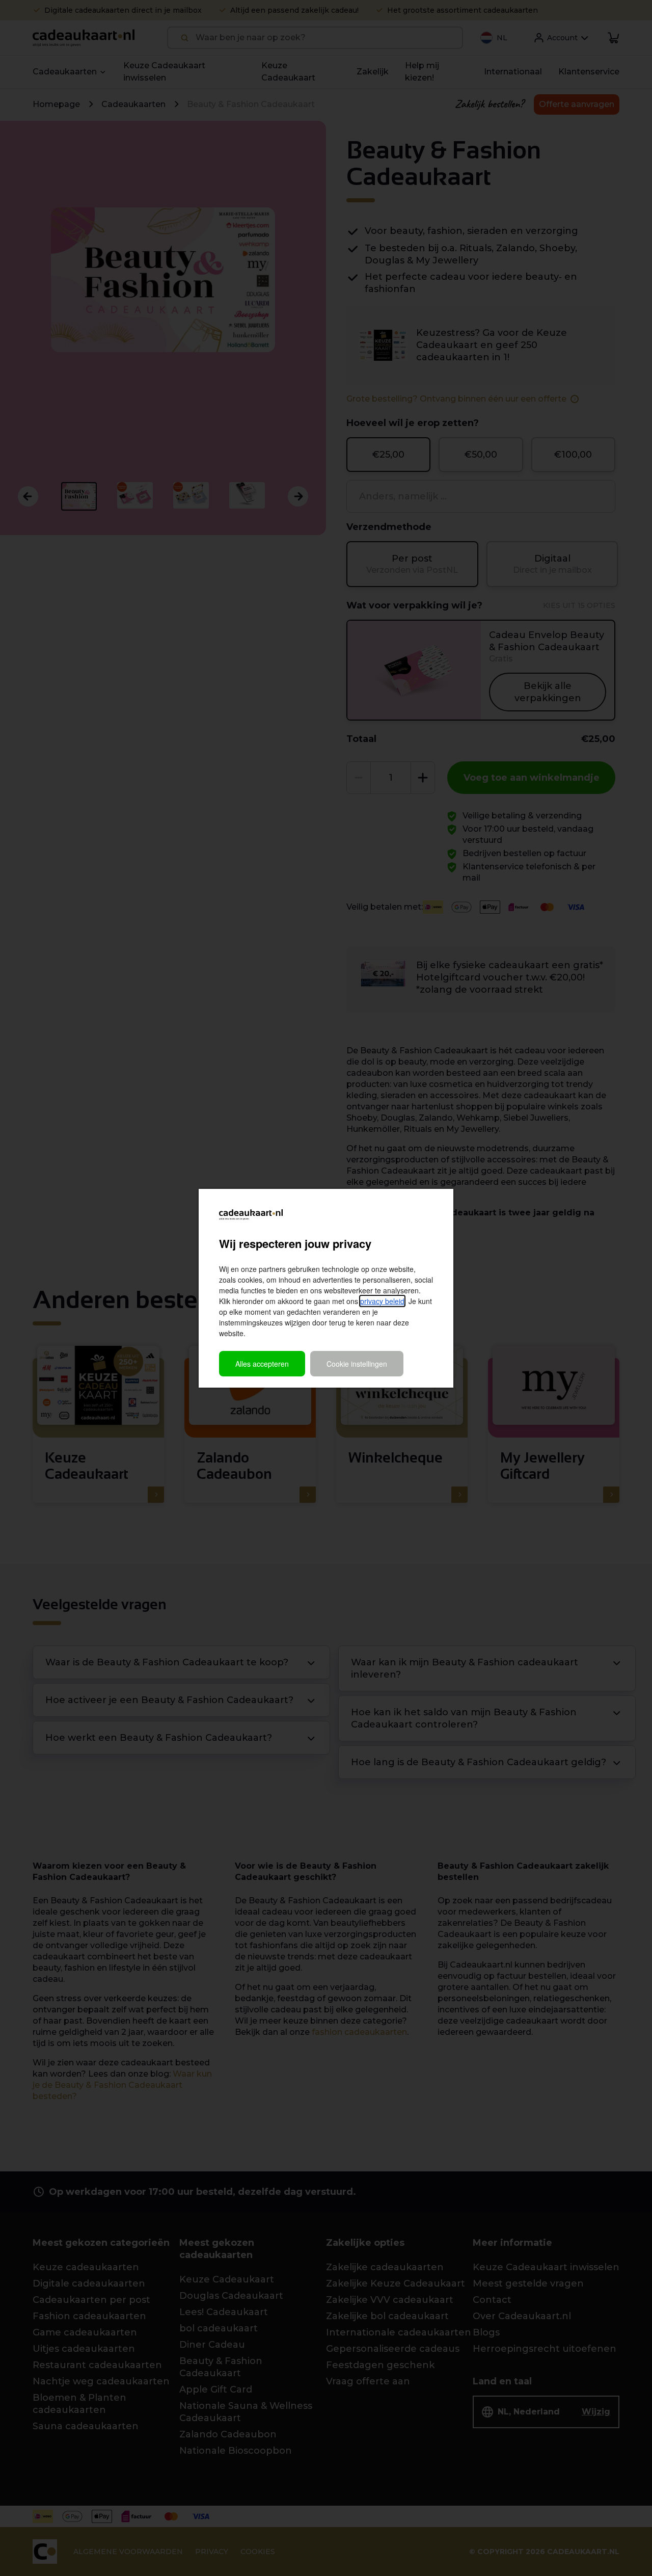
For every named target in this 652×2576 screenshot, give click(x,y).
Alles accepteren (262, 1364)
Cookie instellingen (357, 1364)
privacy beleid (382, 1301)
